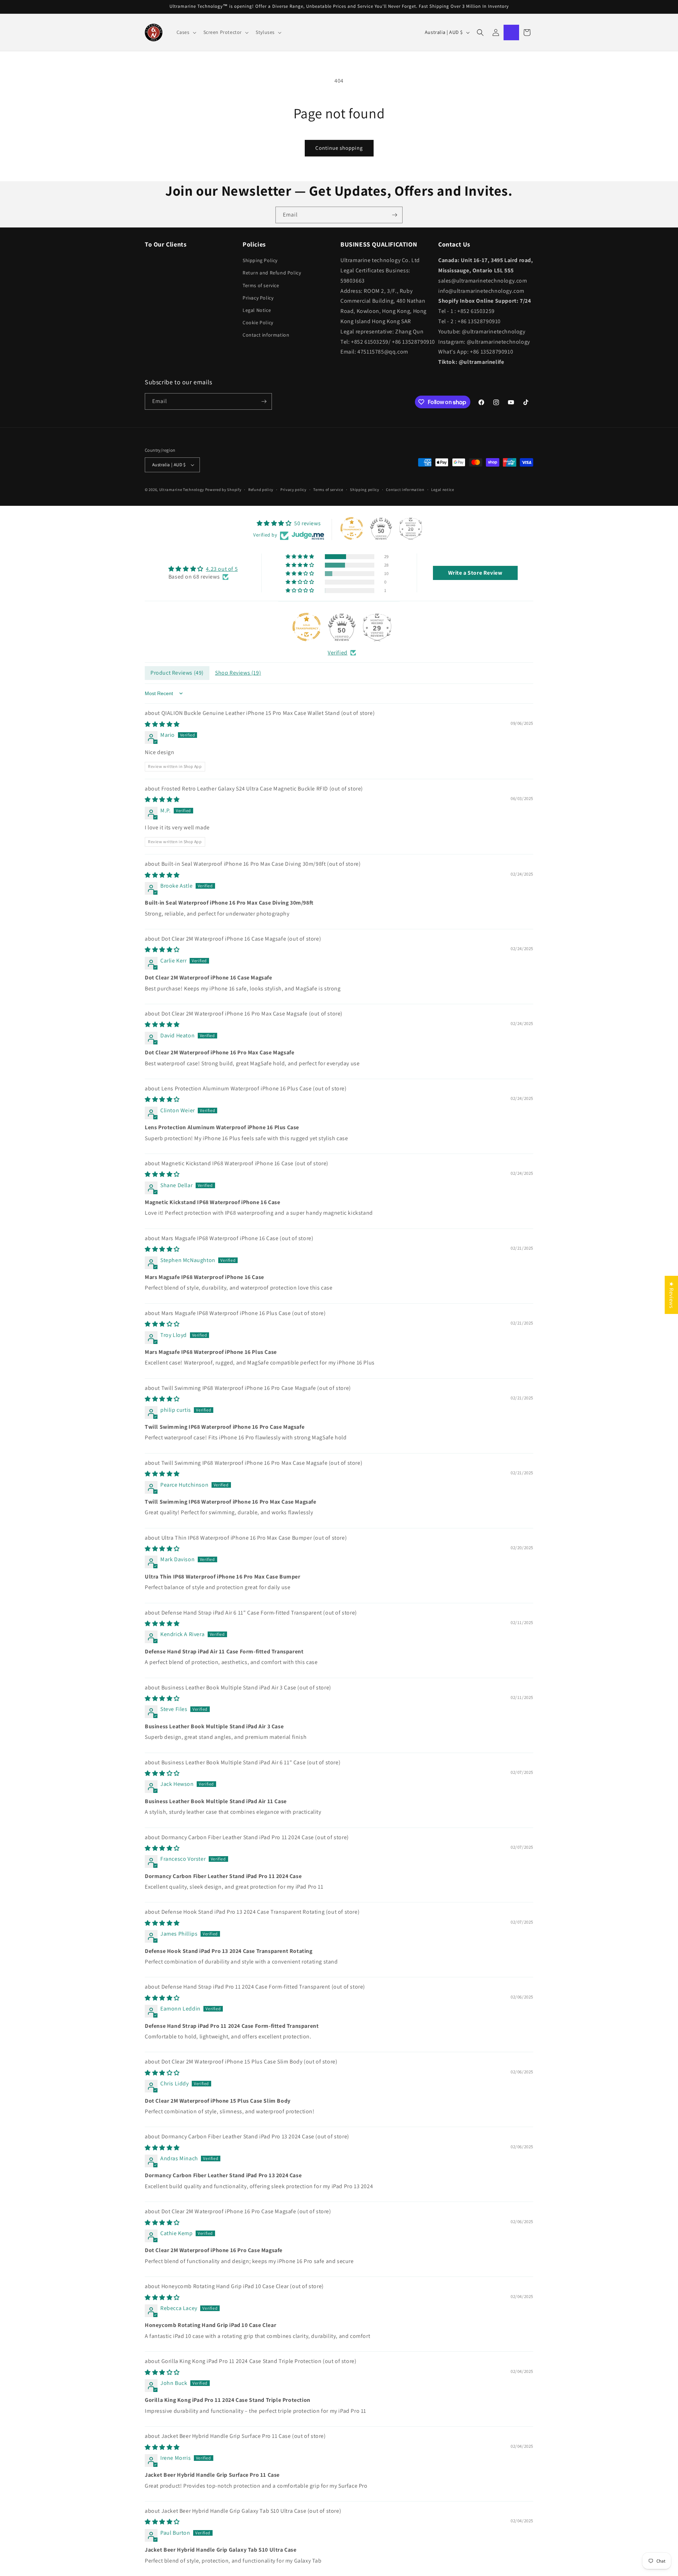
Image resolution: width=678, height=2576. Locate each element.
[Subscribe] (394, 215)
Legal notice (442, 490)
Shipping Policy (260, 260)
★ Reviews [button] (671, 1295)
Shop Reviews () (238, 673)
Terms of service (261, 285)
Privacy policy (293, 490)
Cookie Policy (258, 322)
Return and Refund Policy (272, 273)
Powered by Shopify (223, 490)
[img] (203, 569)
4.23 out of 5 (222, 569)
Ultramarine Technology (182, 490)
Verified (338, 653)
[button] (186, 32)
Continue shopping (339, 148)
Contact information (266, 335)
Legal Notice (257, 310)
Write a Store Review (475, 573)
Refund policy (261, 490)
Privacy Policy (258, 298)
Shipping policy (365, 490)
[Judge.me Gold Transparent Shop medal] (307, 627)
